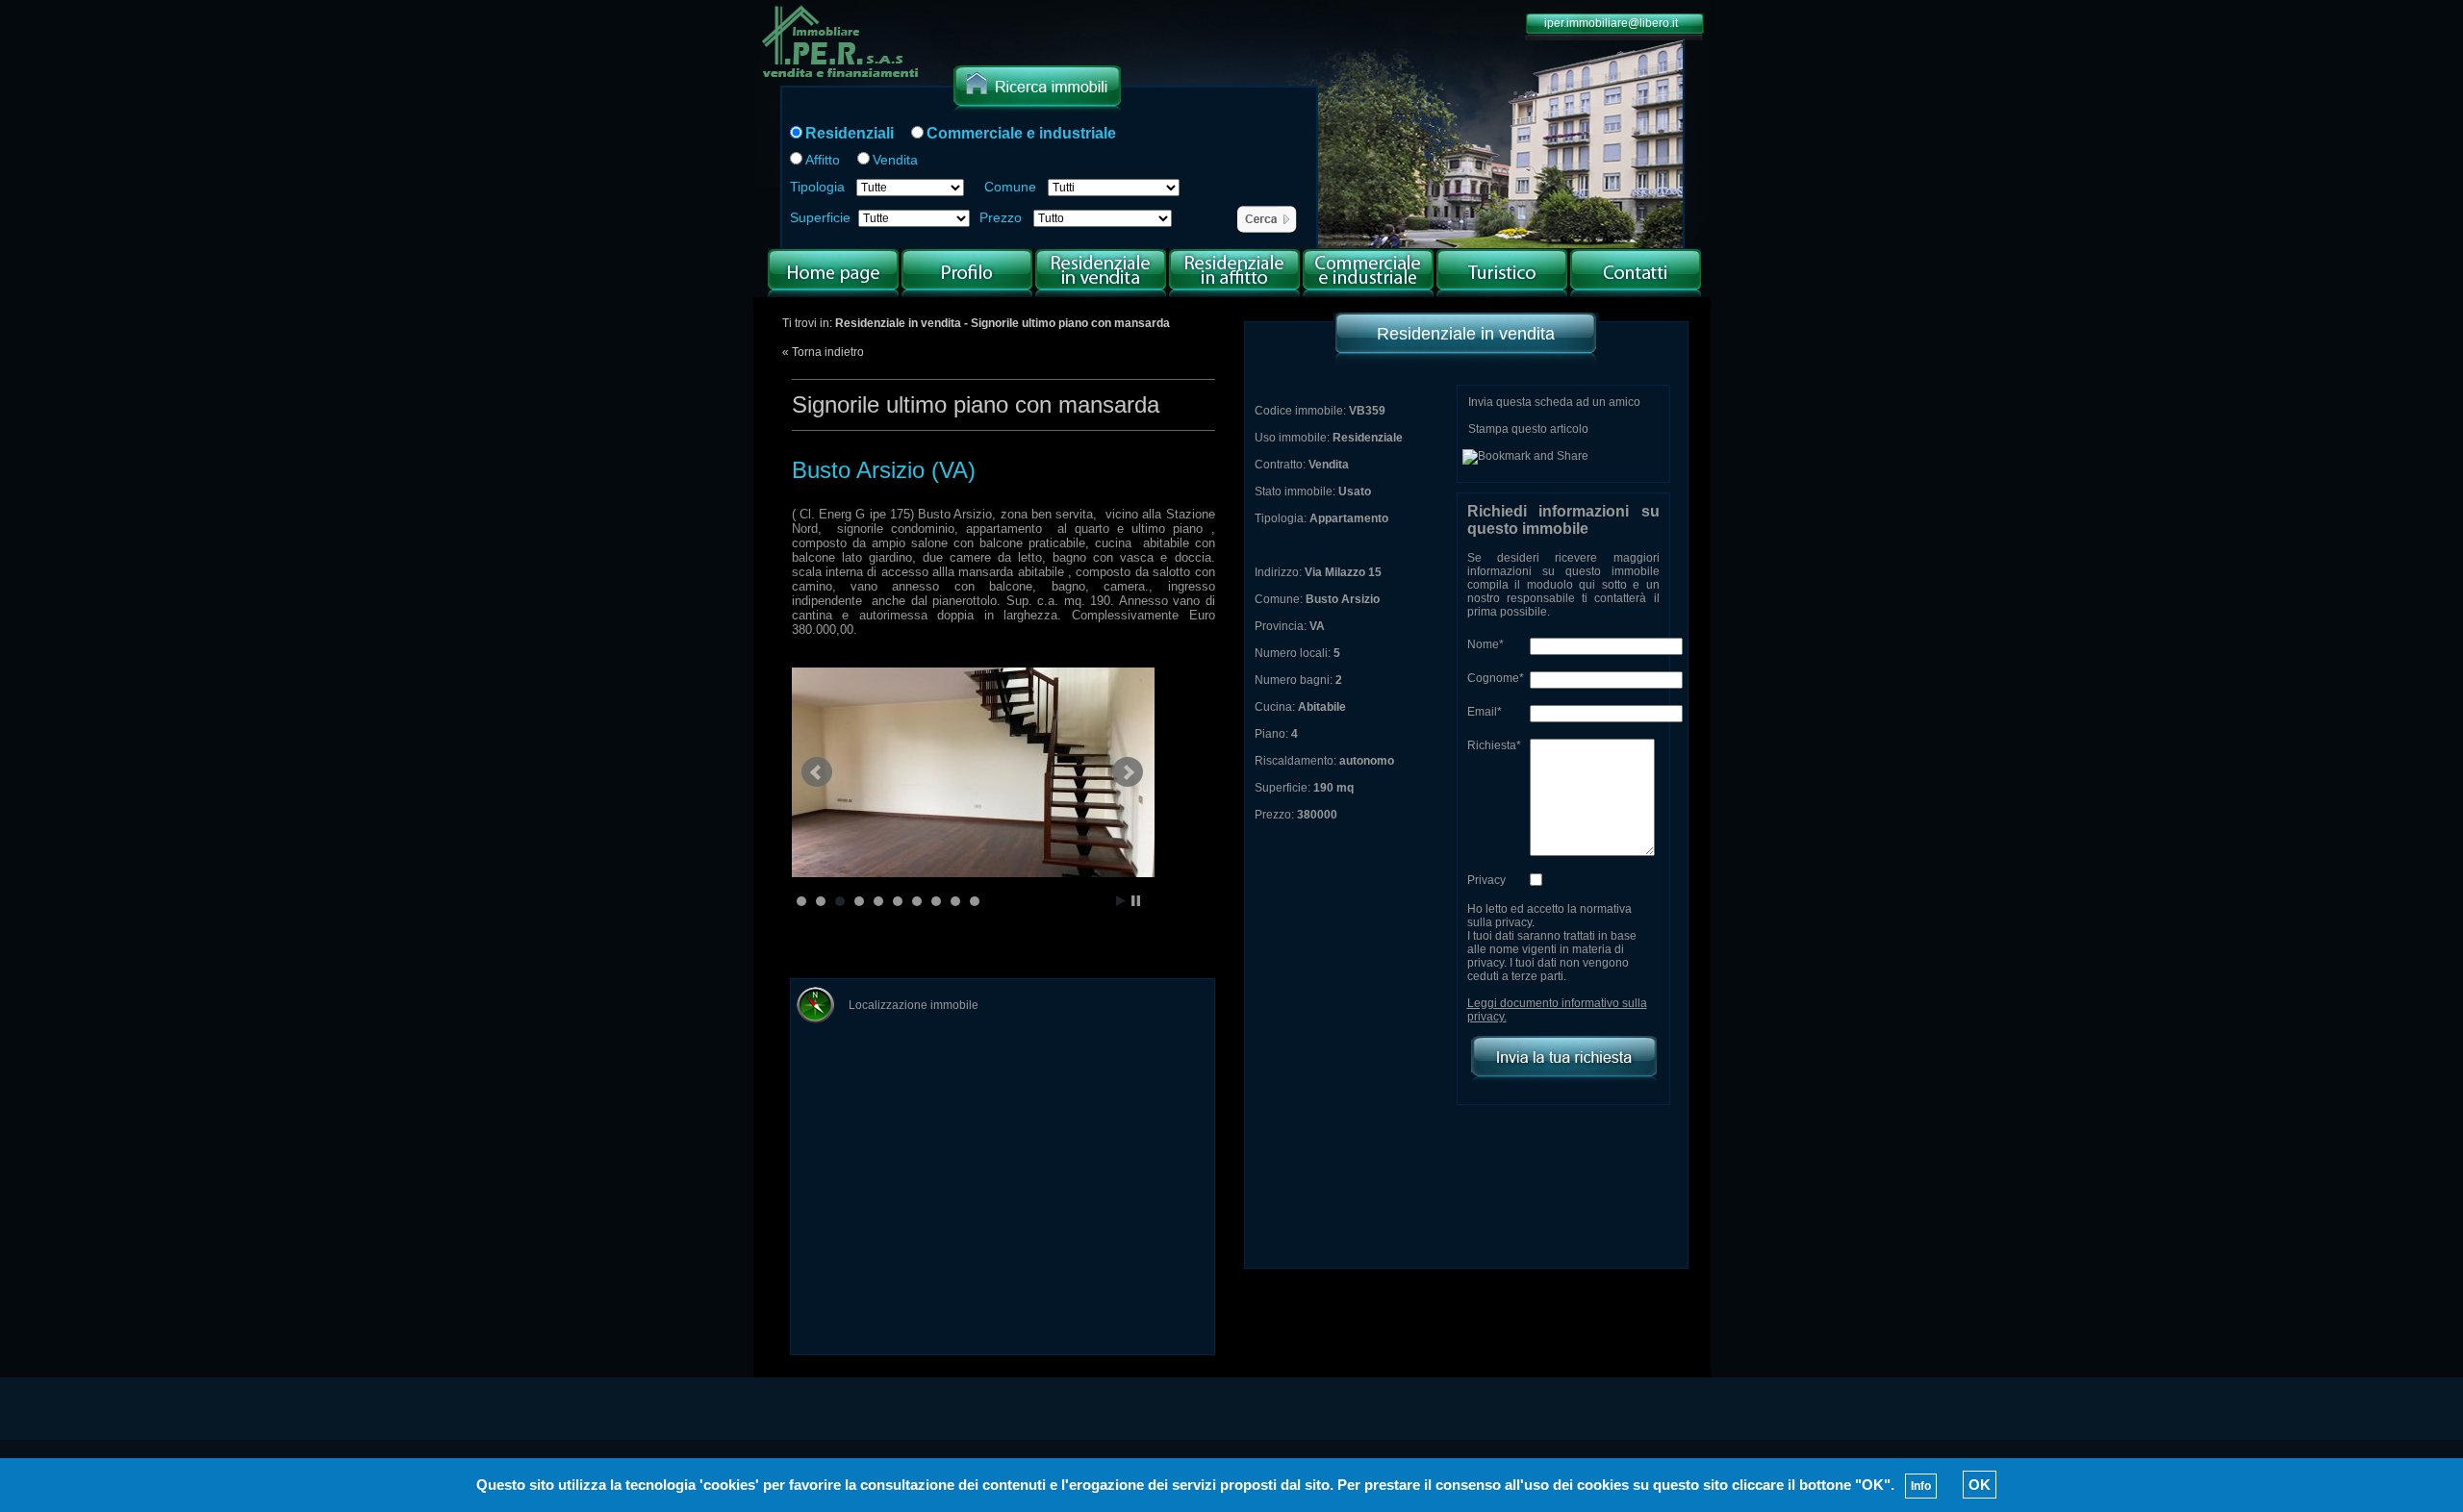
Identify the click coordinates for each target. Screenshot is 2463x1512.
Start (1121, 901)
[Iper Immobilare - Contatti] (1636, 293)
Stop (1136, 901)
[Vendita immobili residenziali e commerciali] (841, 80)
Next (1128, 772)
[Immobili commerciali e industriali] (1368, 293)
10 (975, 901)
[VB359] (978, 772)
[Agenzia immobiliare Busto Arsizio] (967, 293)
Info (1921, 1486)
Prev (817, 772)
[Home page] (833, 293)
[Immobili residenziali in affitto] (1234, 293)
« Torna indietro (823, 352)
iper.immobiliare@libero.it (1611, 23)
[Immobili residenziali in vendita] (1101, 293)
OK (1980, 1485)
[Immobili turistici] (1502, 293)
